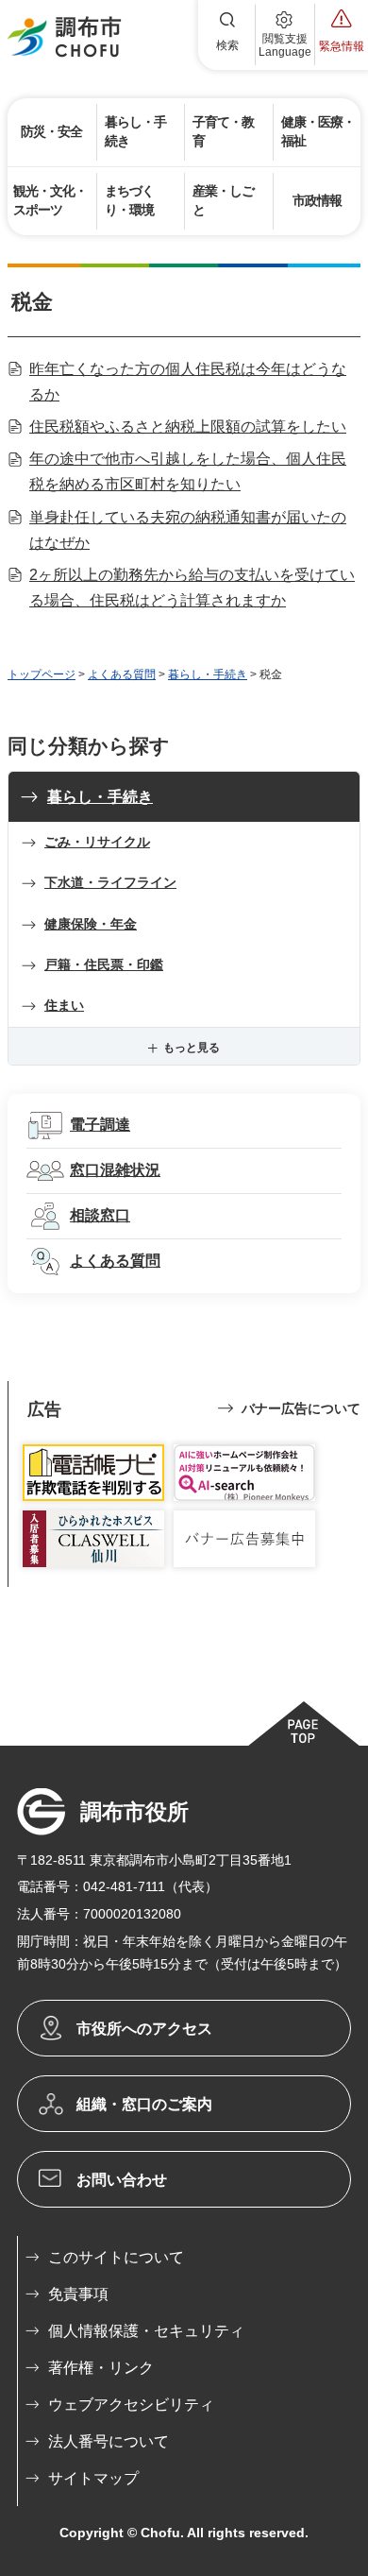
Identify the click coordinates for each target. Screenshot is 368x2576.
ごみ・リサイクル (97, 842)
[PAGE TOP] (303, 1723)
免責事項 (78, 2294)
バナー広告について (301, 1408)
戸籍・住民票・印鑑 (104, 964)
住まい (64, 1005)
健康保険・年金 (91, 924)
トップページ (42, 674)
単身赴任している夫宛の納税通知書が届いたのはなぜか (188, 530)
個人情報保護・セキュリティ (146, 2331)
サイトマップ (93, 2478)
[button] (227, 35)
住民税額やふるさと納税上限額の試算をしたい (188, 426)
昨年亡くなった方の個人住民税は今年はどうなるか (188, 382)
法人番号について (109, 2441)
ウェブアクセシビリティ (131, 2405)
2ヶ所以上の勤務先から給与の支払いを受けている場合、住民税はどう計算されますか (192, 588)
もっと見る (192, 1048)
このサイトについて (116, 2257)
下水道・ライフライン (110, 882)
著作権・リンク (101, 2368)
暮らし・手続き (208, 674)
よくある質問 (122, 674)
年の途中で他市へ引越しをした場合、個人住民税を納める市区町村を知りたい (188, 471)
